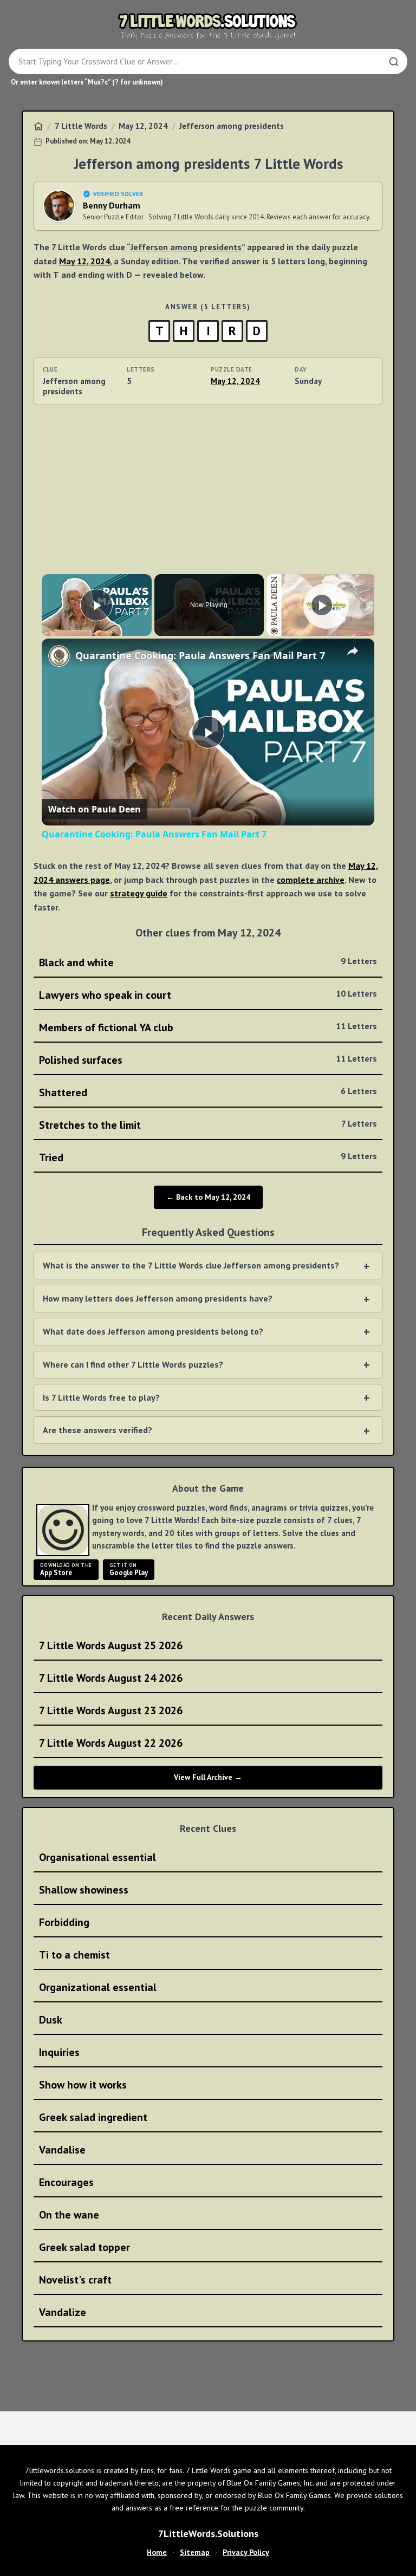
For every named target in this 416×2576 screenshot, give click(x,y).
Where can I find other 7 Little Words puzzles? (133, 1364)
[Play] (322, 605)
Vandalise (62, 2150)
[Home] (38, 126)
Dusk (51, 2020)
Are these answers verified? (97, 1430)
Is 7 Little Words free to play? (101, 1397)
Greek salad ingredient (93, 2117)
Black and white (208, 962)
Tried (208, 1157)
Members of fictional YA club (208, 1027)
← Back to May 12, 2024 (208, 1197)
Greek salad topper (84, 2247)
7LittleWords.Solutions (208, 2533)
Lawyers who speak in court (208, 995)
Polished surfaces (208, 1060)
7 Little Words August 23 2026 (111, 1710)
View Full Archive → (208, 1777)
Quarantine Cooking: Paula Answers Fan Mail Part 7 (200, 655)
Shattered (208, 1092)
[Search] (394, 62)
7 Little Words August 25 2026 (111, 1645)
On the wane (69, 2215)
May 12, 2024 (143, 126)
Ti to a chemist (74, 1955)
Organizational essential (98, 1987)
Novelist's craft (75, 2280)
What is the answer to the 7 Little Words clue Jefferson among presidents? (191, 1265)
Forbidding (64, 1922)
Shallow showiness (84, 1890)
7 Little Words (81, 126)
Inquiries (59, 2052)
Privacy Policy (246, 2552)
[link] (59, 656)
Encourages (66, 2182)
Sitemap (195, 2552)
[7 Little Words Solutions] (208, 26)
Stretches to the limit (208, 1125)
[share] (353, 651)
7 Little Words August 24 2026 (111, 1678)
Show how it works (83, 2085)
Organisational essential (97, 1857)
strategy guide (139, 893)
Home (157, 2552)
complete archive (311, 880)
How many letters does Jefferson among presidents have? (158, 1298)
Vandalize (63, 2312)
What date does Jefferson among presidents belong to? (153, 1331)
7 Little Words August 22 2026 (111, 1743)
